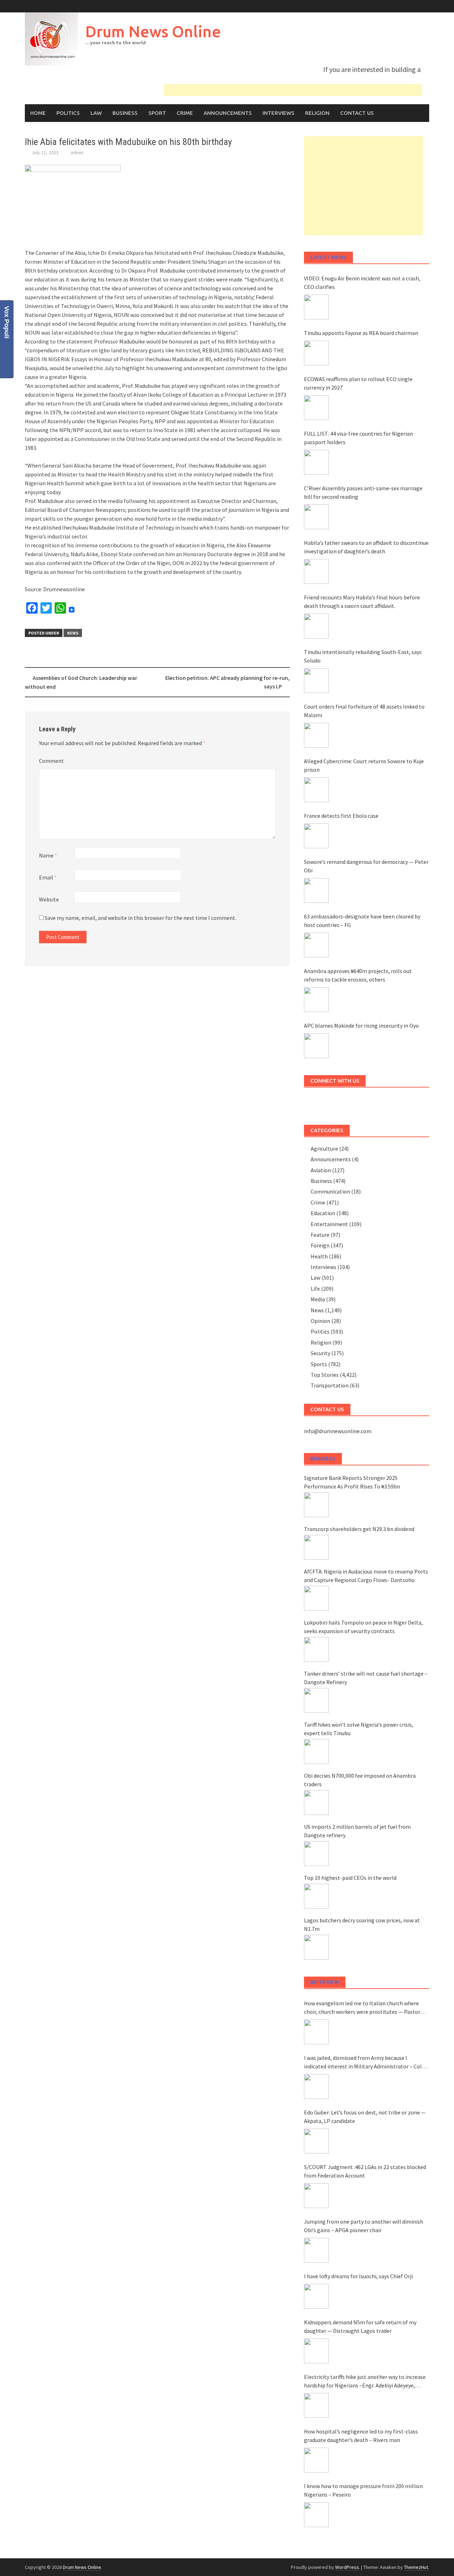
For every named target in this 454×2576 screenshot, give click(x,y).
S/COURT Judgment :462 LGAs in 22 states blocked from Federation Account (365, 2171)
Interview (325, 1982)
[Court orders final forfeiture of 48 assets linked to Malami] (316, 735)
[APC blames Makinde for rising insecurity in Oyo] (316, 1046)
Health (319, 1256)
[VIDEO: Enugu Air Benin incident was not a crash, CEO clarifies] (316, 307)
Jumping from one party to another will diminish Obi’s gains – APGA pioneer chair (364, 2226)
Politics (68, 113)
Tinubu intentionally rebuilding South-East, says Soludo (363, 656)
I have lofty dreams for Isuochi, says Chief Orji (358, 2276)
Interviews (278, 113)
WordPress (347, 2567)
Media (318, 1299)
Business (125, 113)
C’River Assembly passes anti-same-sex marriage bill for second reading (363, 492)
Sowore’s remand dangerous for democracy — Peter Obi (366, 866)
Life (315, 1289)
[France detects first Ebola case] (316, 836)
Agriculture (324, 1149)
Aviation (321, 1170)
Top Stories (325, 1375)
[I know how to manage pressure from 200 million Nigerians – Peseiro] (316, 2515)
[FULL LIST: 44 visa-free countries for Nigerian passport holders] (316, 462)
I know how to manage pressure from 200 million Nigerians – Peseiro (363, 2490)
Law (96, 113)
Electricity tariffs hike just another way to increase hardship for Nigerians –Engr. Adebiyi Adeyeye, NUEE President (365, 2381)
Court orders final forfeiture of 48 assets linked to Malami (364, 711)
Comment (51, 761)
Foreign (320, 1245)
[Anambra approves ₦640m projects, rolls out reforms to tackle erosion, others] (316, 1000)
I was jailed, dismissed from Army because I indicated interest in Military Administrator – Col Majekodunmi (363, 2062)
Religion (317, 113)
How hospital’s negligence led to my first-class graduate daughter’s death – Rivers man (361, 2436)
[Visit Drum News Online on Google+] (342, 1102)
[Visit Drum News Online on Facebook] (395, 1102)
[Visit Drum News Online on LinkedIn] (315, 1102)
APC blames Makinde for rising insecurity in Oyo (361, 1026)
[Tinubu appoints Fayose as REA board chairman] (316, 353)
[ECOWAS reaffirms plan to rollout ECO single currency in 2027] (316, 408)
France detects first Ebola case (341, 816)
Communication (330, 1191)
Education (323, 1213)
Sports (319, 1364)
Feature (320, 1235)
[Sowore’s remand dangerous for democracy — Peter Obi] (316, 890)
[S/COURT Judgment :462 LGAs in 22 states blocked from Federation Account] (316, 2196)
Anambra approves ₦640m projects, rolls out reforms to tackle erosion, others (358, 975)
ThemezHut (416, 2567)
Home (38, 113)
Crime (185, 113)
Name (48, 855)
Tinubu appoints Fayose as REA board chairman (361, 333)
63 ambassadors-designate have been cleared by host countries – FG (362, 921)
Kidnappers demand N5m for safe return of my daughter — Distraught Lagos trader (360, 2326)
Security (320, 1353)
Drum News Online (153, 31)
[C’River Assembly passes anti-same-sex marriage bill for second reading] (316, 517)
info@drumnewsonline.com (338, 1431)
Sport (157, 113)
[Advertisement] (364, 186)
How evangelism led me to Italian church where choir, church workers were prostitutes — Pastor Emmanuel (362, 2008)
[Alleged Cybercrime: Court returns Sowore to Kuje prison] (316, 790)
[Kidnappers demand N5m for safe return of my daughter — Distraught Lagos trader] (316, 2351)
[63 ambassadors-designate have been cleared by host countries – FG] (316, 945)
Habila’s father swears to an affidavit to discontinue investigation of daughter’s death (366, 547)
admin (77, 152)
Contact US (357, 113)
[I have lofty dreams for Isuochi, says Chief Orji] (316, 2296)
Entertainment (329, 1224)
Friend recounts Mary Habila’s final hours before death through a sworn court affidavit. (362, 602)
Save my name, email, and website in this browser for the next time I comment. (140, 918)
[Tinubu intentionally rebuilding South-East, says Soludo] (316, 681)
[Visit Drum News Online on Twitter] (369, 1102)
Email (48, 877)
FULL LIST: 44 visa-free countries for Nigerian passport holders (358, 438)
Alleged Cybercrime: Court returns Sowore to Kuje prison (364, 765)
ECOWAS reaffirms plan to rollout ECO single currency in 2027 (358, 383)
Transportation (330, 1385)
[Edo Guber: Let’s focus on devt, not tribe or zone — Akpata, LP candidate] (316, 2141)
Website (49, 899)
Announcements (228, 113)
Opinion (320, 1321)
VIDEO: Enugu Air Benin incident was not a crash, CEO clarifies (362, 283)
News (73, 633)
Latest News (328, 257)
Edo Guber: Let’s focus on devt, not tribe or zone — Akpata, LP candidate (365, 2117)
